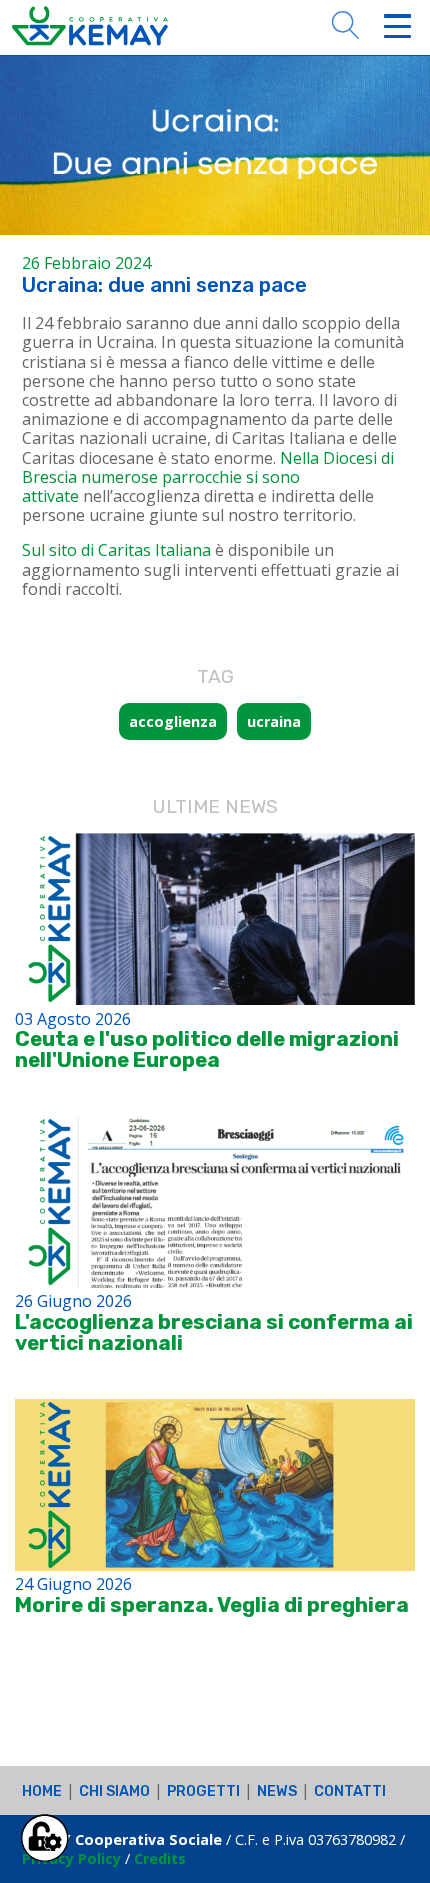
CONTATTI (350, 1791)
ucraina (274, 721)
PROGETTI (203, 1791)
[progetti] (215, 919)
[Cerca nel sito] (345, 23)
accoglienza (173, 721)
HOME (42, 1791)
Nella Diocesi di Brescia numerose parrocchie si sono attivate (208, 477)
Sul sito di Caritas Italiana (116, 550)
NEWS (277, 1791)
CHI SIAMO (114, 1791)
